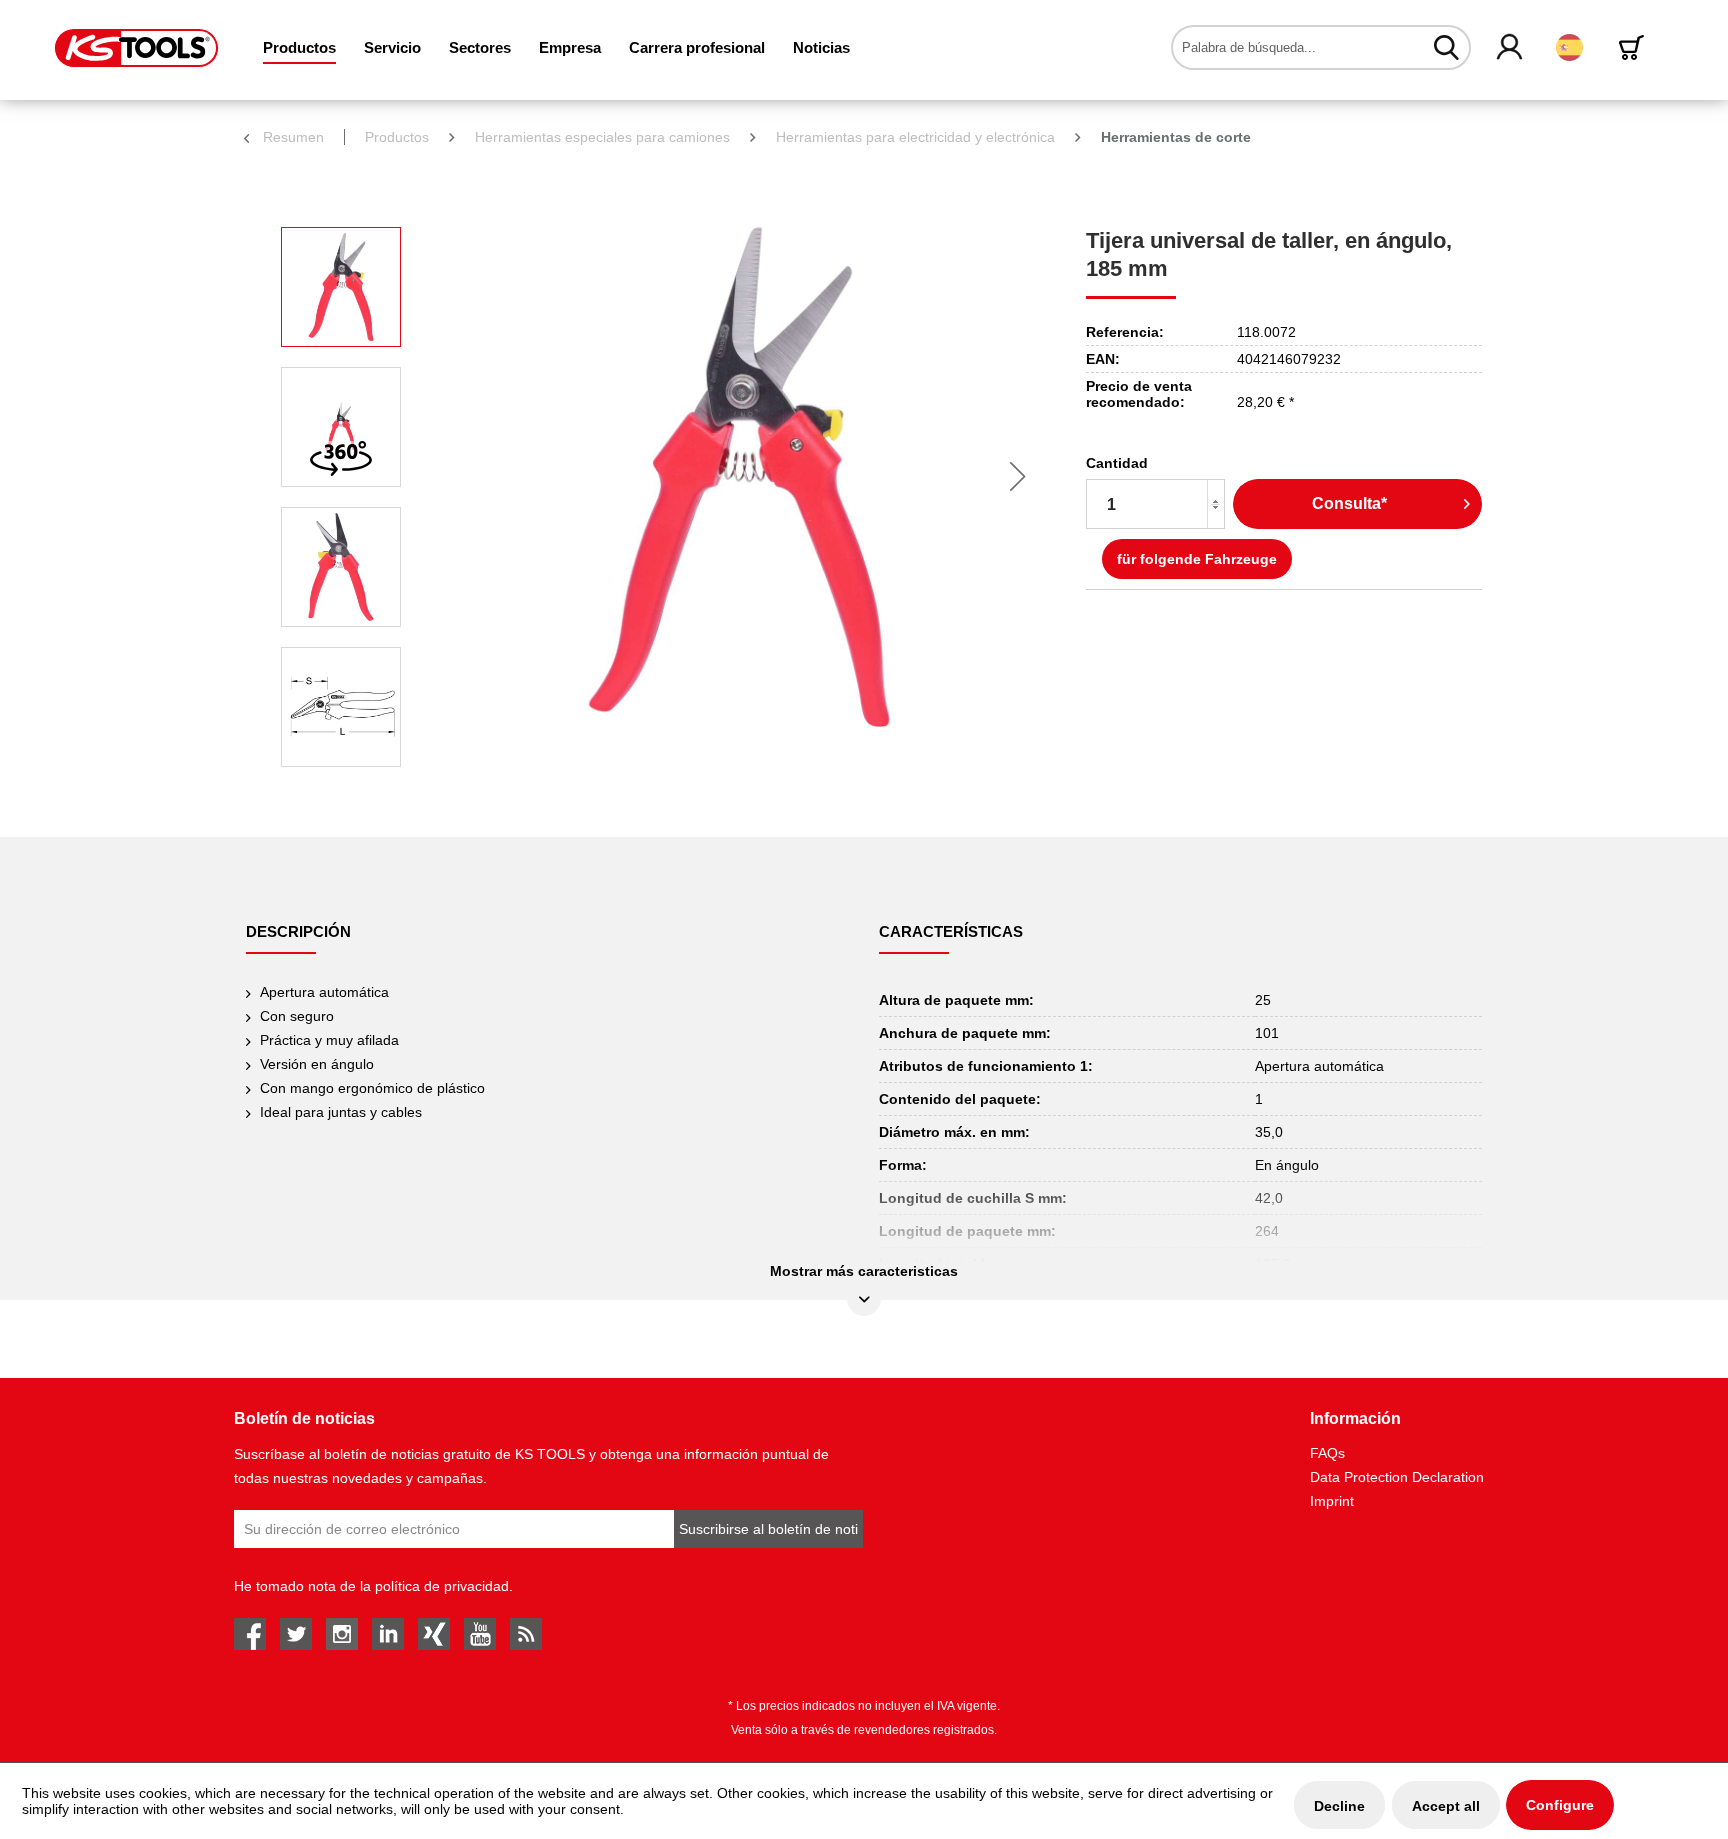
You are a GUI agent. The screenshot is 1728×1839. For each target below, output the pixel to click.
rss (526, 1634)
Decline (1339, 1806)
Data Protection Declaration (1397, 1477)
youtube (480, 1634)
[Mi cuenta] (1510, 48)
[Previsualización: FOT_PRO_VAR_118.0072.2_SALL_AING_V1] (341, 567)
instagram (342, 1634)
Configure (1560, 1805)
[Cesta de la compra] (1635, 47)
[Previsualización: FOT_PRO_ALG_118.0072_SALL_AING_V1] (341, 287)
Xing (434, 1634)
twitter (296, 1634)
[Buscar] (1446, 47)
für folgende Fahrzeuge (1197, 559)
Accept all (1446, 1806)
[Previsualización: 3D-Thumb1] (341, 427)
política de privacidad (442, 1586)
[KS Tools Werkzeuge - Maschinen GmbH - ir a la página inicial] (136, 48)
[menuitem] (299, 47)
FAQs (1327, 1453)
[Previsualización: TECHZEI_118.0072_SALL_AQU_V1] (341, 707)
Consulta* (1349, 503)
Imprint (1332, 1501)
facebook (250, 1634)
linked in (388, 1634)
